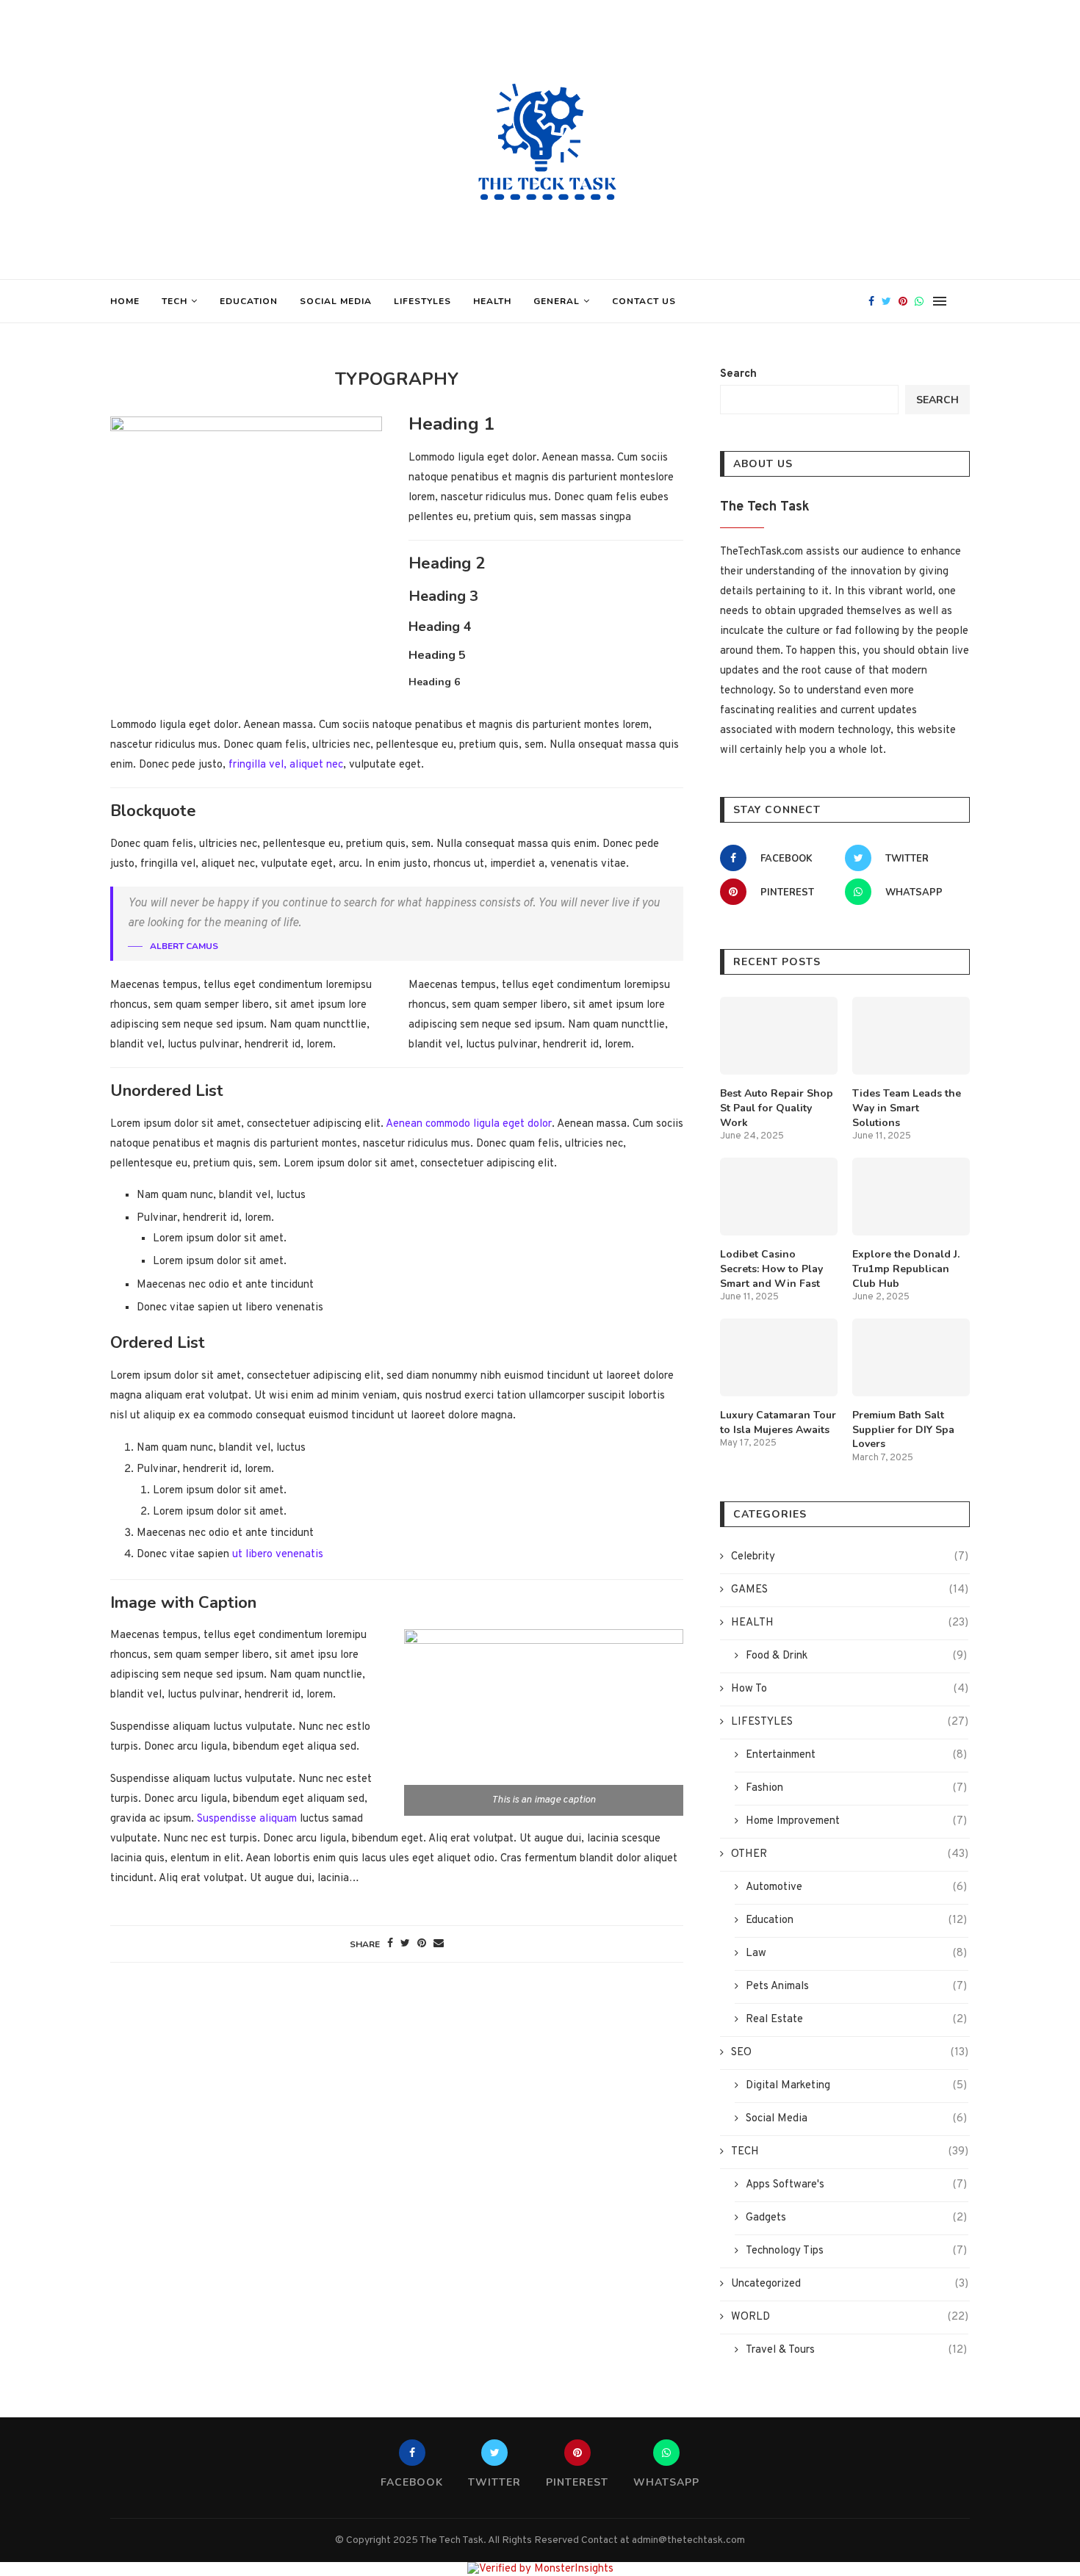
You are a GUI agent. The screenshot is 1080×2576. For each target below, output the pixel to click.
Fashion (856, 1788)
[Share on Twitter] (405, 1944)
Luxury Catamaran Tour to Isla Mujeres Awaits (778, 1422)
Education (249, 301)
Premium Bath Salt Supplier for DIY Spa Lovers (903, 1429)
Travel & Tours (856, 2350)
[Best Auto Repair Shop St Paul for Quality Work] (779, 1036)
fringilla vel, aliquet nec (284, 765)
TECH (174, 301)
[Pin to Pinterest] (422, 1944)
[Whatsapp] (919, 301)
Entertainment (856, 1755)
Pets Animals (856, 1987)
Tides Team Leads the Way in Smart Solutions (907, 1108)
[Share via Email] (439, 1944)
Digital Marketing (856, 2086)
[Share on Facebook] (390, 1944)
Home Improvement (856, 1821)
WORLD (850, 2317)
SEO (850, 2053)
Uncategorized (850, 2284)
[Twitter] (886, 301)
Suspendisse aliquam (247, 1819)
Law (856, 1953)
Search (738, 374)
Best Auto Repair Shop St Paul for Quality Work (777, 1108)
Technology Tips (856, 2251)
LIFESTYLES (422, 301)
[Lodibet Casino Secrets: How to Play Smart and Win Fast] (779, 1197)
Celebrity (850, 1557)
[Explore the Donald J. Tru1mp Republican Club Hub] (911, 1197)
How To (850, 1689)
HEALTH (492, 301)
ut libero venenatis (278, 1555)
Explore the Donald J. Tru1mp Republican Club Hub (906, 1269)
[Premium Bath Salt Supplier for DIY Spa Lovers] (911, 1358)
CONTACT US (644, 301)
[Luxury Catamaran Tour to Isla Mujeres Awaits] (779, 1358)
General (557, 301)
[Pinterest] (903, 301)
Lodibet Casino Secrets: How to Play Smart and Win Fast (771, 1269)
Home (125, 301)
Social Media (336, 301)
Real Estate (856, 2020)
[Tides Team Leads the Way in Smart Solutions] (911, 1036)
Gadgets (856, 2218)
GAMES (850, 1590)
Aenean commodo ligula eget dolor (469, 1124)
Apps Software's (856, 2185)
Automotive (856, 1887)
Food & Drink (856, 1656)
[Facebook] (871, 301)
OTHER (850, 1854)
